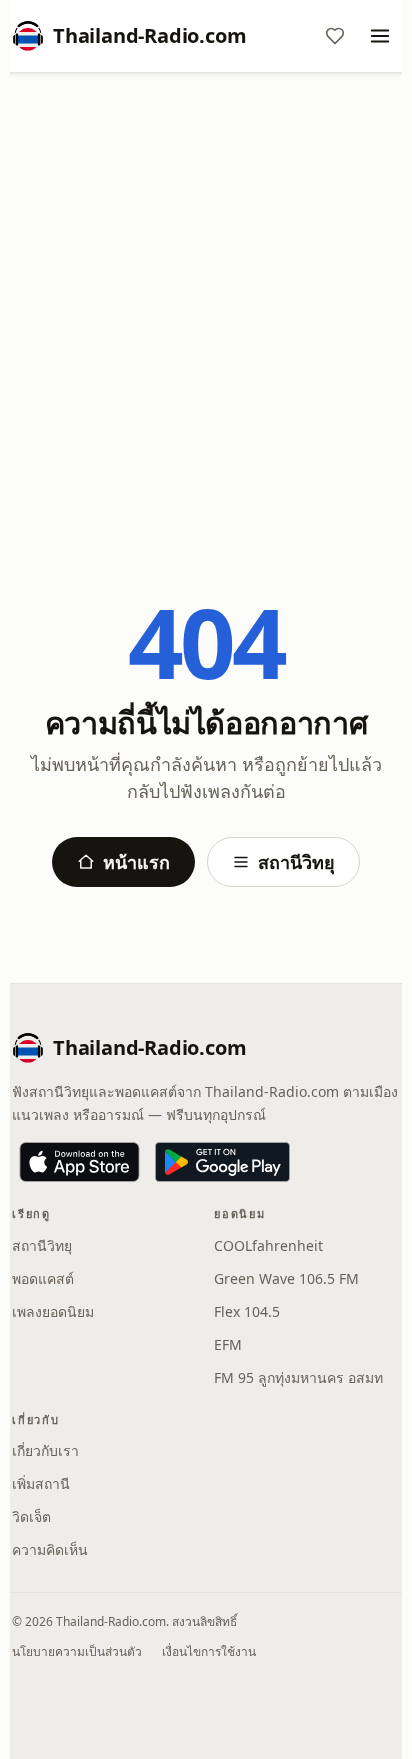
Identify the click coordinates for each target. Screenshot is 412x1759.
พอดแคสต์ (43, 1278)
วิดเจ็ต (31, 1516)
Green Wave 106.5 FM (286, 1278)
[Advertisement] (206, 303)
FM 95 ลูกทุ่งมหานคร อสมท (298, 1377)
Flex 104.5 (247, 1311)
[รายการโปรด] (335, 36)
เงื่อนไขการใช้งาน (209, 1651)
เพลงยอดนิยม (53, 1311)
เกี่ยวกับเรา (45, 1450)
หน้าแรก (136, 862)
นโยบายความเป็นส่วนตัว (77, 1651)
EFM (228, 1344)
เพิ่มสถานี (41, 1483)
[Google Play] (222, 1162)
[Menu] (380, 36)
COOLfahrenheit (268, 1245)
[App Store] (79, 1162)
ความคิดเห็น (50, 1549)
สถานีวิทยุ (296, 862)
